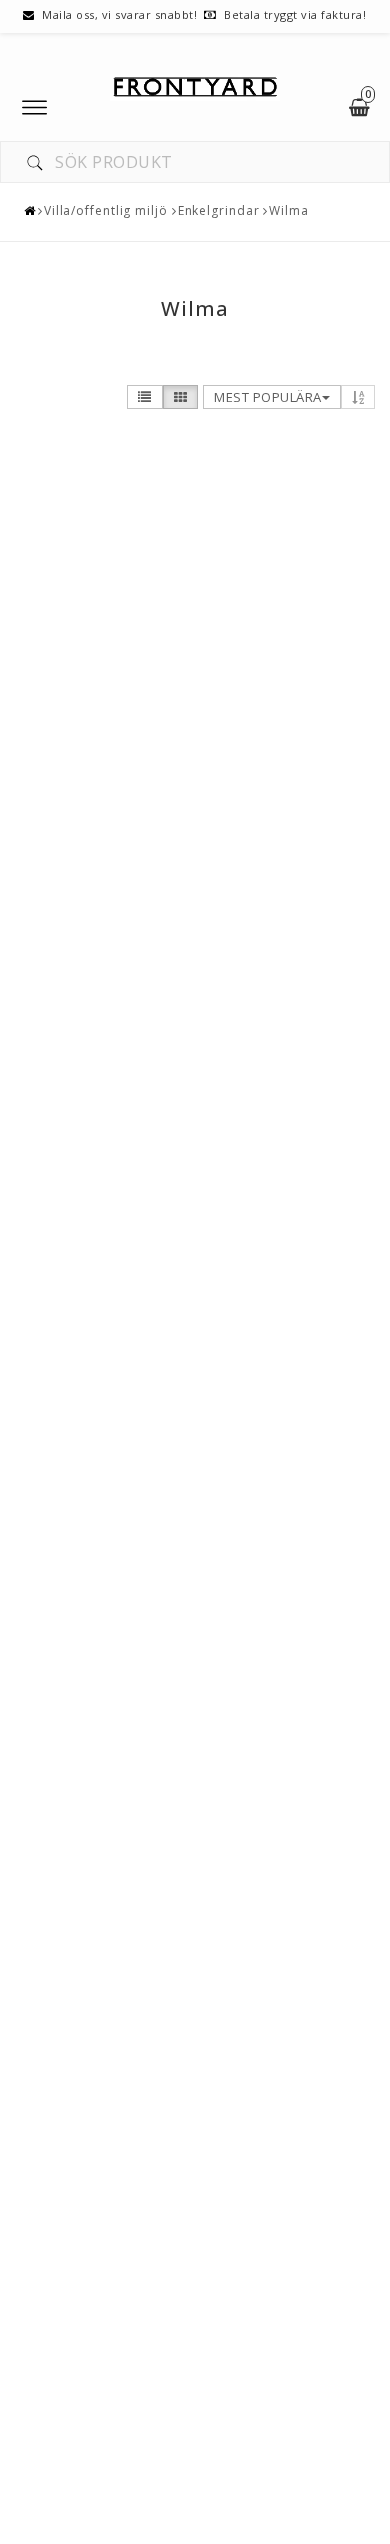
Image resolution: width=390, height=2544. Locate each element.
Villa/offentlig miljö (106, 210)
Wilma (289, 210)
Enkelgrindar (219, 210)
